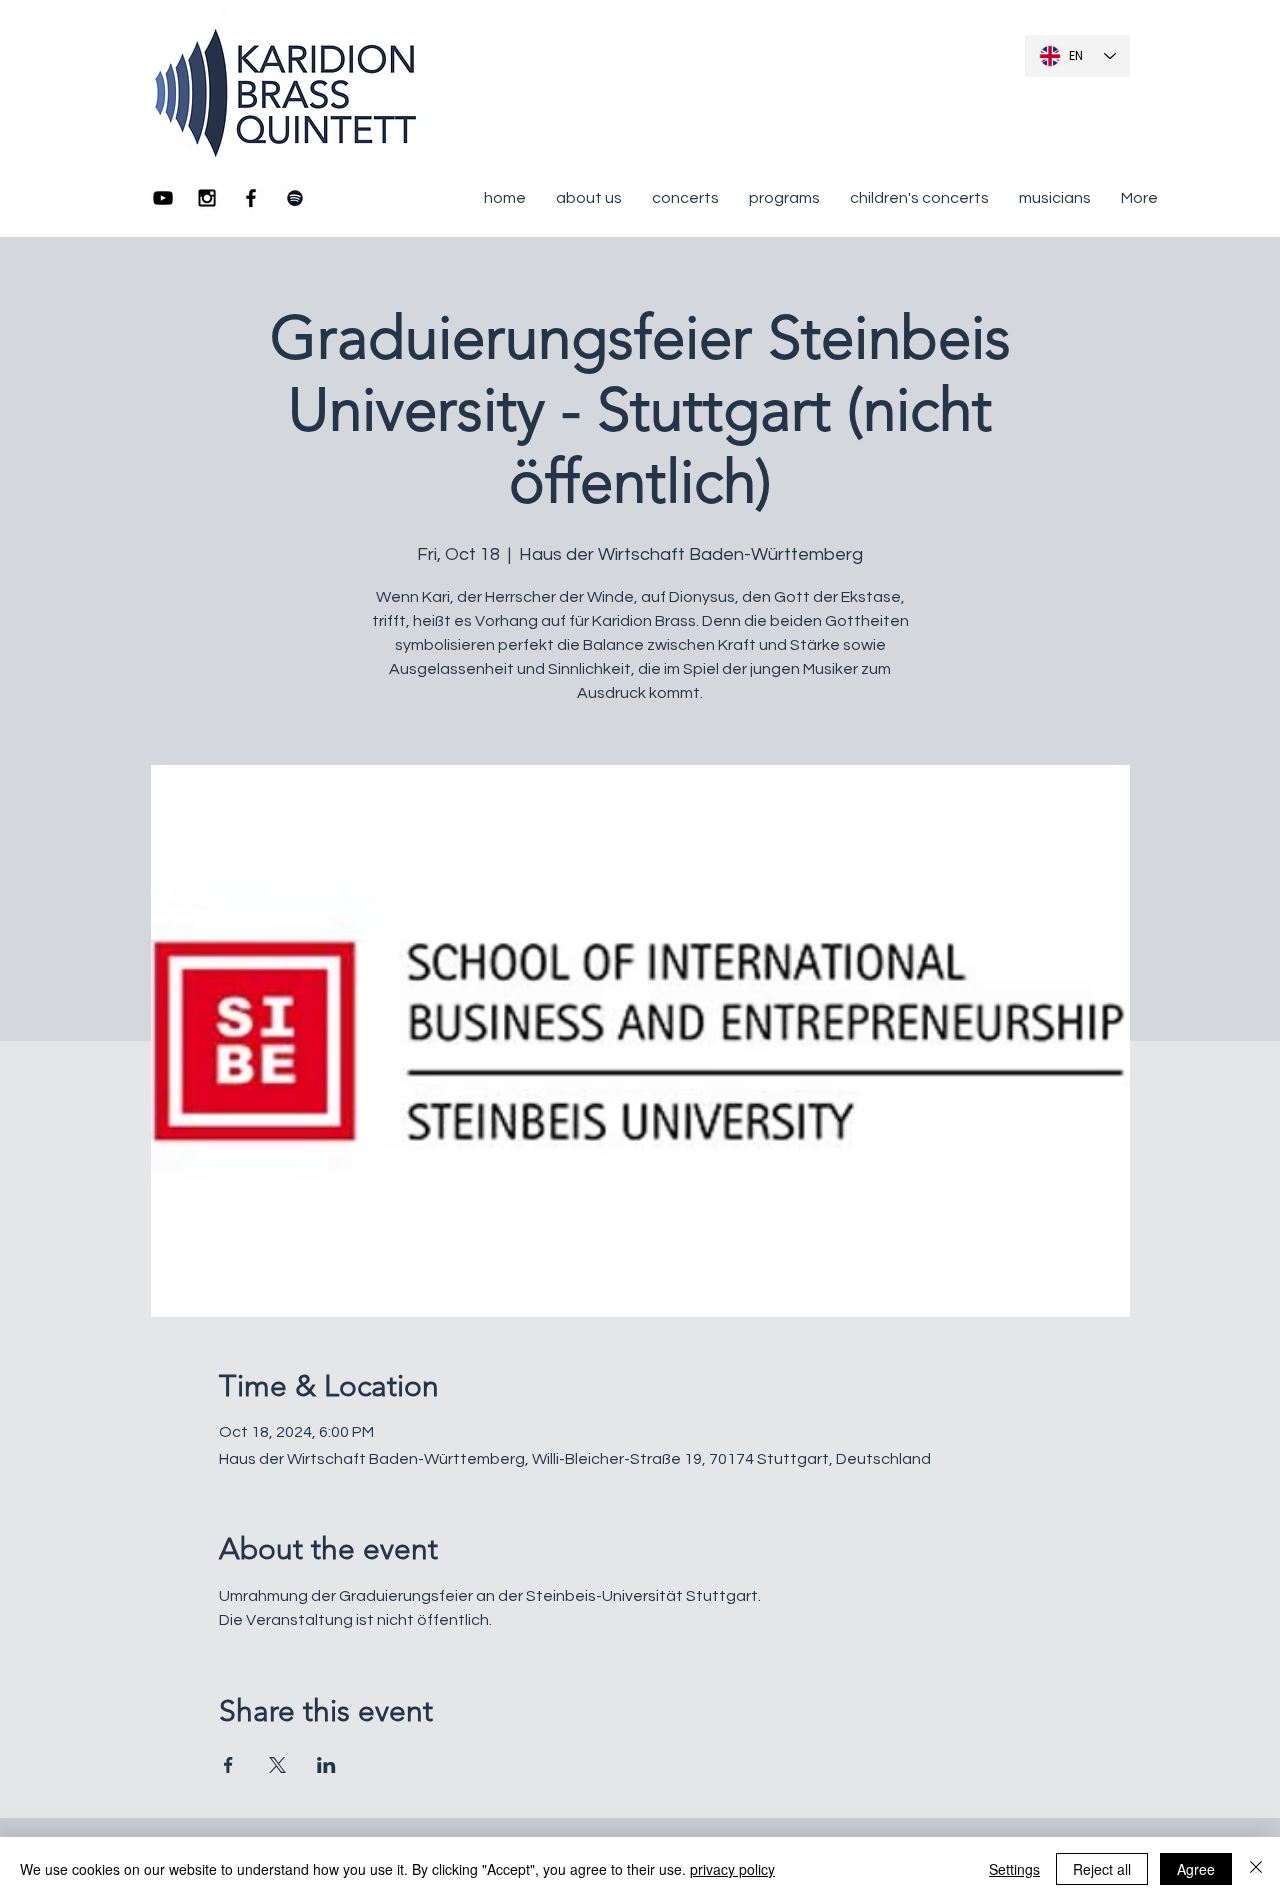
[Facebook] (251, 198)
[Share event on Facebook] (228, 1765)
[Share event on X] (277, 1765)
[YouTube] (163, 198)
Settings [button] (1014, 1869)
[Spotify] (295, 198)
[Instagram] (207, 198)
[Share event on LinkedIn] (326, 1765)
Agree (1196, 1869)
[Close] (1256, 1869)
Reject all (1102, 1869)
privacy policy (732, 1869)
